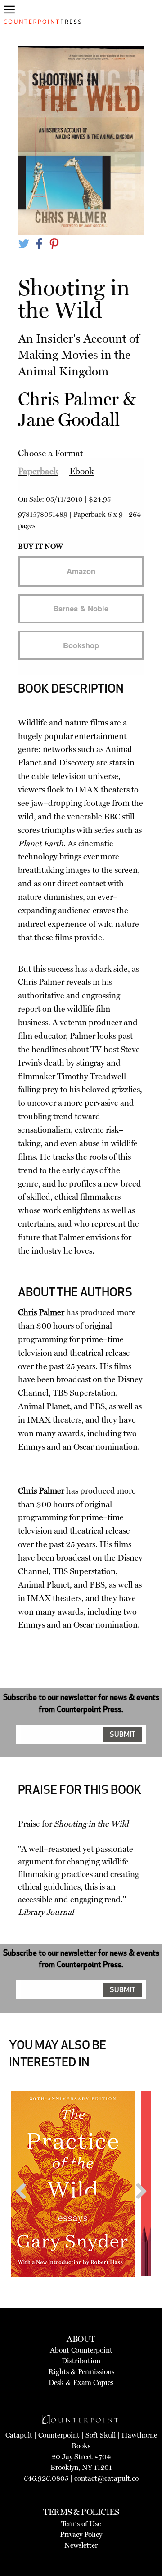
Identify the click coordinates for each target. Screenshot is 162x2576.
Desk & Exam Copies (81, 2382)
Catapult (19, 2435)
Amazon (81, 571)
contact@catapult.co (106, 2478)
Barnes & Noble (81, 608)
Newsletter (81, 2545)
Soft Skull (101, 2435)
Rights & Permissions (81, 2372)
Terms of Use (81, 2524)
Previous (24, 2208)
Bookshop (81, 645)
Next (138, 2208)
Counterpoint (59, 2435)
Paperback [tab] (38, 471)
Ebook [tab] (82, 471)
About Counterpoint (81, 2350)
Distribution (81, 2361)
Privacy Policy (81, 2534)
